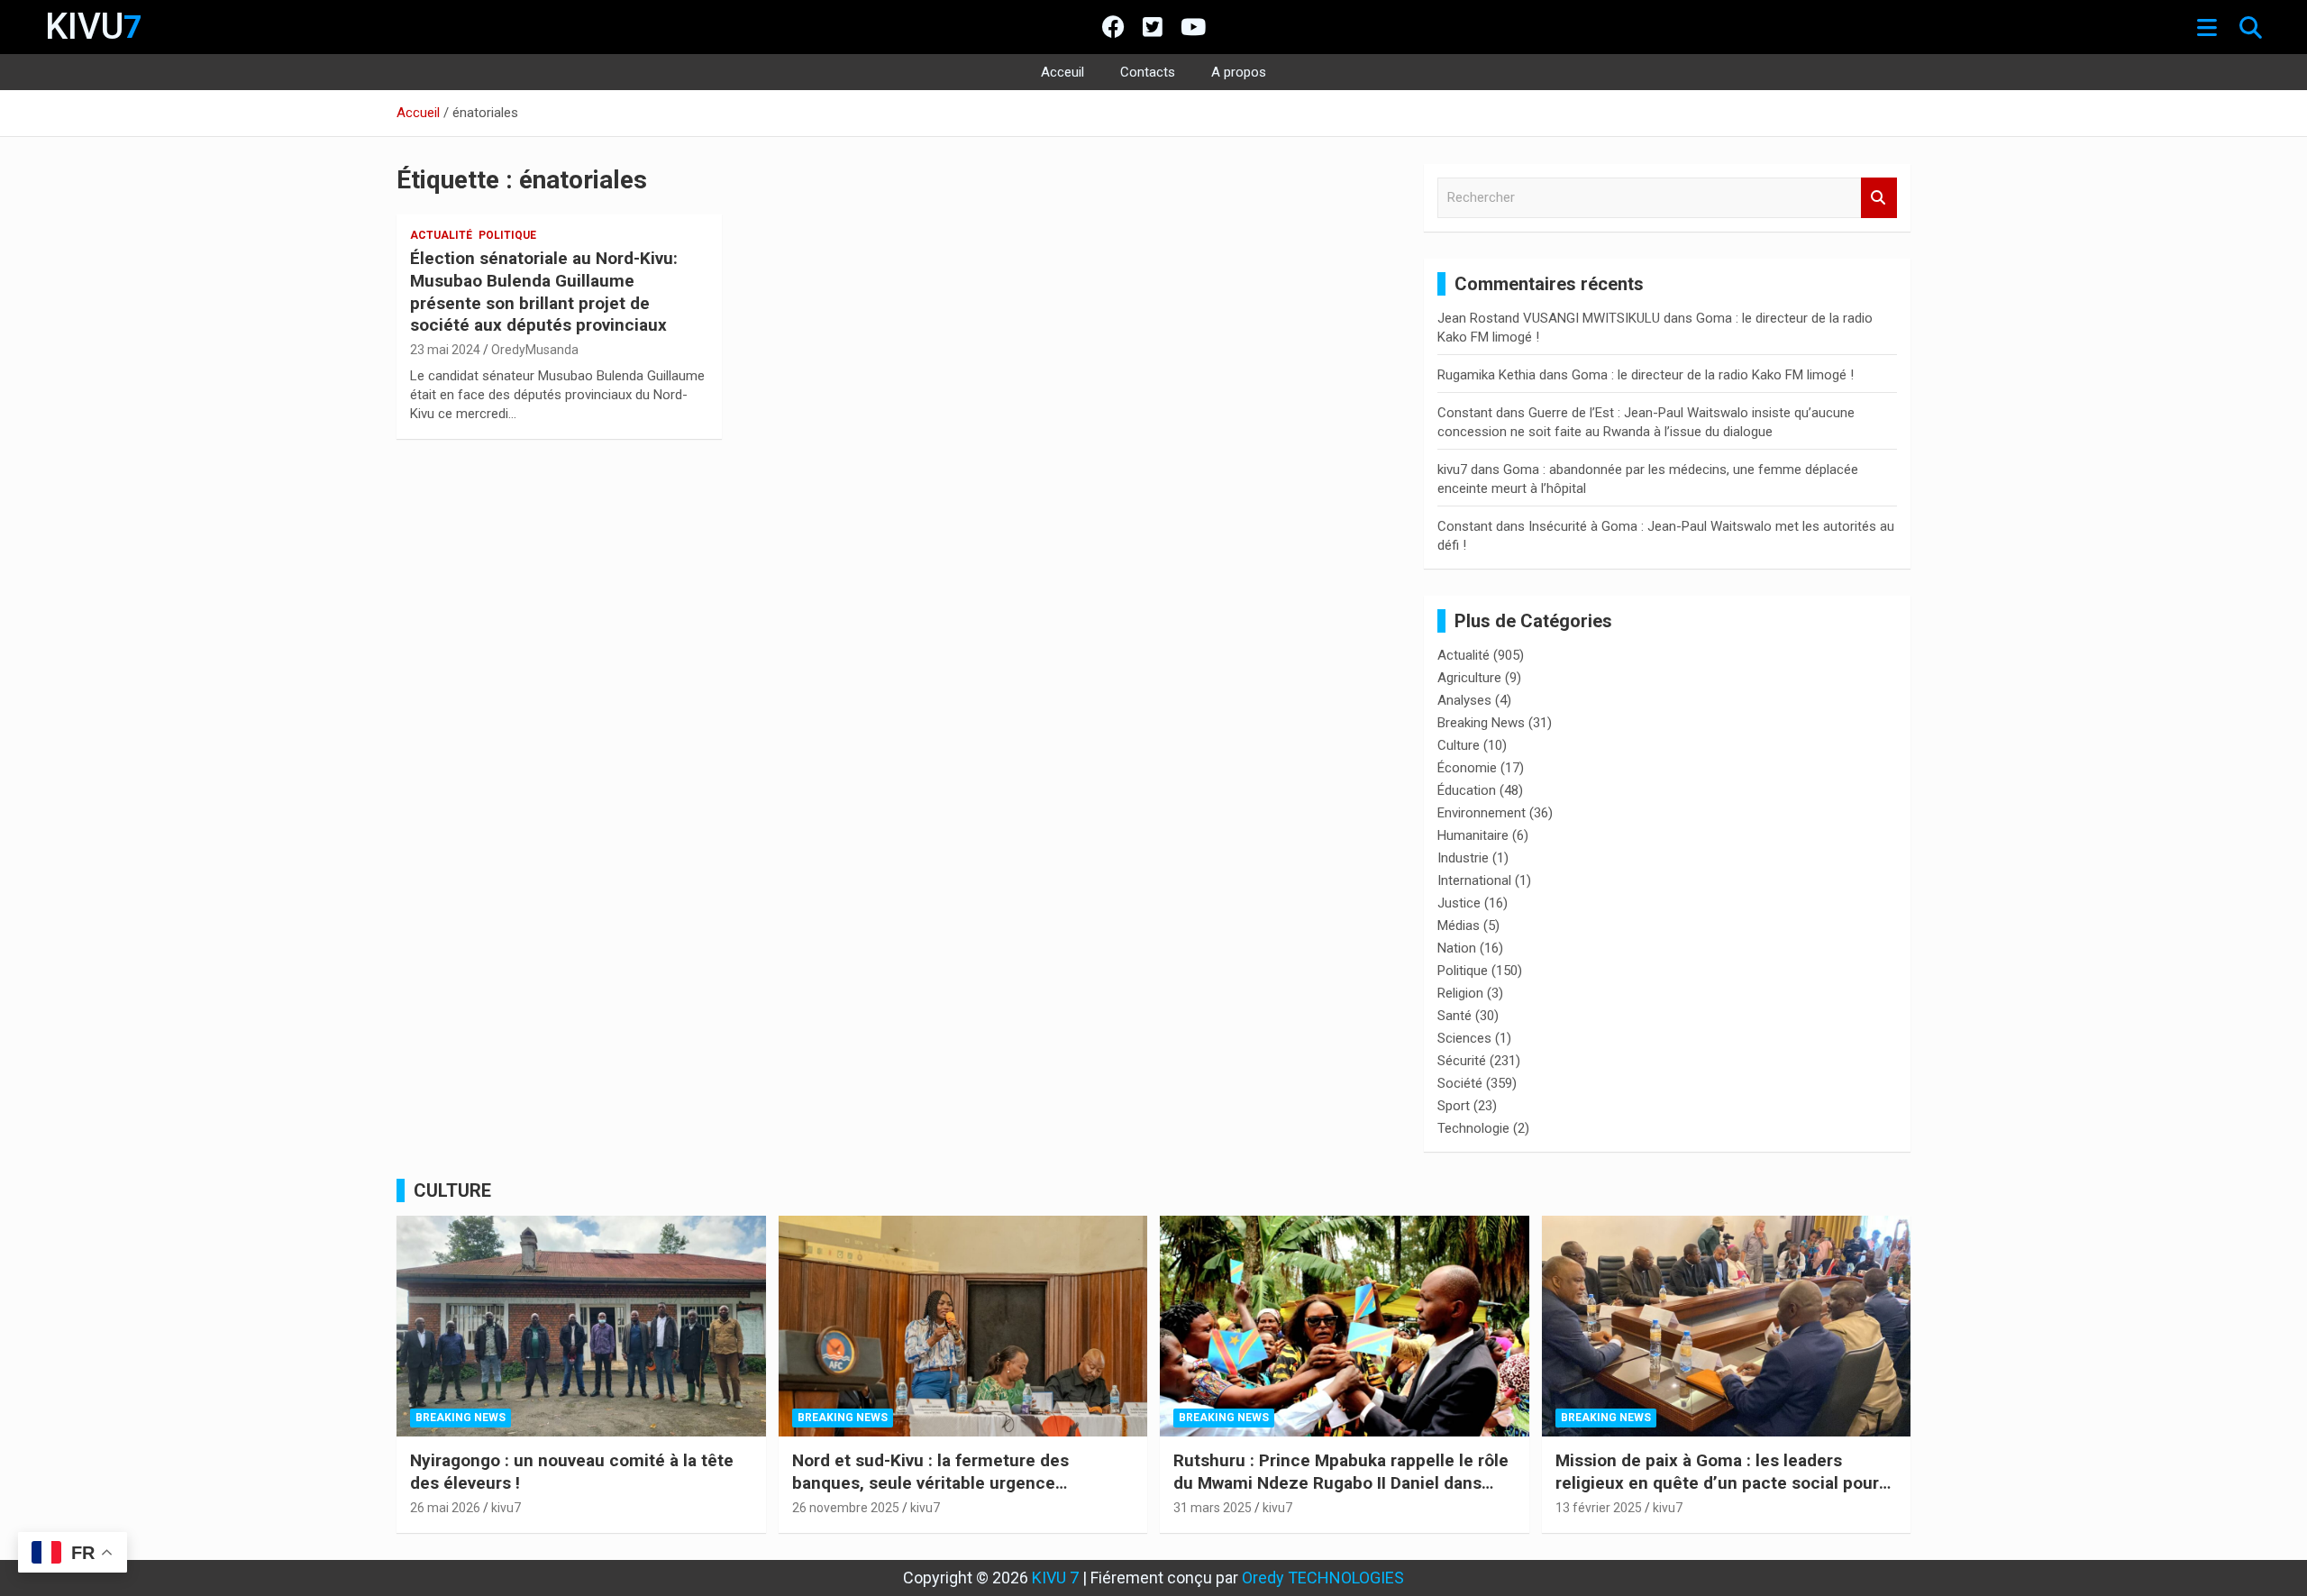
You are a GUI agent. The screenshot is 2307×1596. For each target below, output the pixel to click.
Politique (507, 235)
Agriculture (1469, 678)
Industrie (1463, 858)
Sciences (1464, 1038)
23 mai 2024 (445, 350)
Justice (1459, 903)
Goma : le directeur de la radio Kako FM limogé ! (1713, 375)
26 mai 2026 (445, 1508)
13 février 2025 (1599, 1508)
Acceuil (1062, 72)
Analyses (1464, 700)
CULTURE (452, 1190)
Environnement (1482, 813)
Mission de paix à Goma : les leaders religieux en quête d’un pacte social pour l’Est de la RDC (1717, 1482)
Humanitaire (1473, 835)
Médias (1459, 926)
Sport (1454, 1106)
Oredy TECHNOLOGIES (1323, 1578)
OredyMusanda (535, 350)
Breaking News (1481, 723)
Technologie (1473, 1128)
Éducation (1467, 790)
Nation (1457, 948)
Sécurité (1462, 1061)
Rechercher (1879, 198)
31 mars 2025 (1213, 1508)
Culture (1459, 745)
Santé (1454, 1016)
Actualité (441, 235)
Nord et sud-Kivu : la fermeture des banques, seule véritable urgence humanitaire (930, 1482)
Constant (1465, 413)
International (1474, 880)
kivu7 (1452, 470)
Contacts (1148, 72)
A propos (1239, 72)
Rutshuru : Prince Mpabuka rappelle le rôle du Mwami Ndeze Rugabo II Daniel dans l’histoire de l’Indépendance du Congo (1341, 1482)
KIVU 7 (1055, 1578)
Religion (1460, 993)
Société (1460, 1083)
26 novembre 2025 (846, 1508)
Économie (1467, 768)
